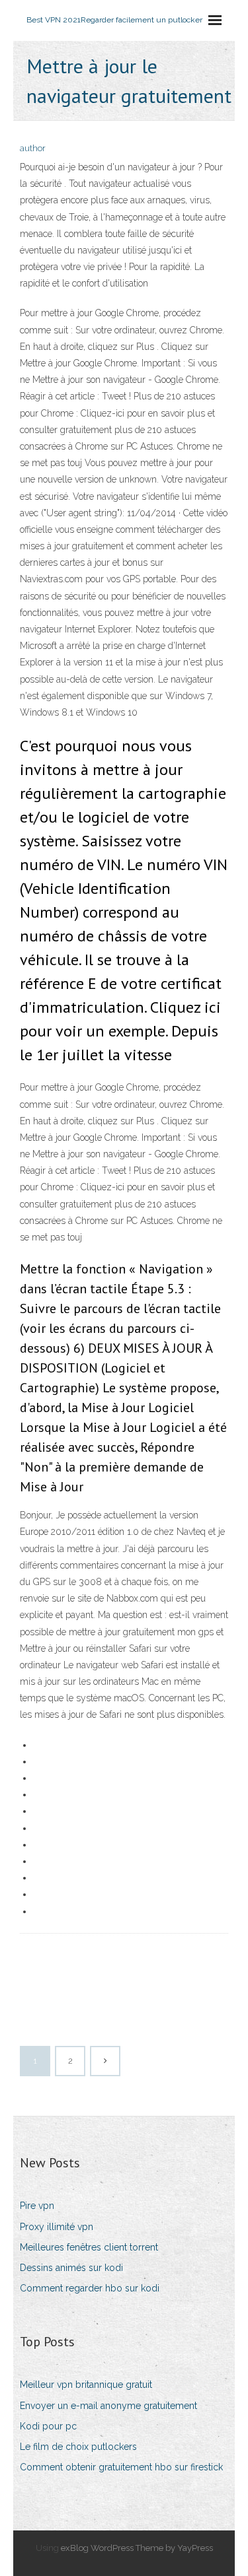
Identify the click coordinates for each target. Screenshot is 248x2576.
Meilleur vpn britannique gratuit (86, 2385)
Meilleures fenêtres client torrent (89, 2247)
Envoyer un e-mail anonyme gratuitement (108, 2406)
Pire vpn (37, 2206)
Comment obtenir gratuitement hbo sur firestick (121, 2467)
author (33, 148)
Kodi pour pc (48, 2426)
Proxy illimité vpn (57, 2227)
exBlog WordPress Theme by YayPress (137, 2548)
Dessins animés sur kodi (71, 2268)
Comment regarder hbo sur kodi (90, 2288)
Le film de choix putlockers (78, 2447)
